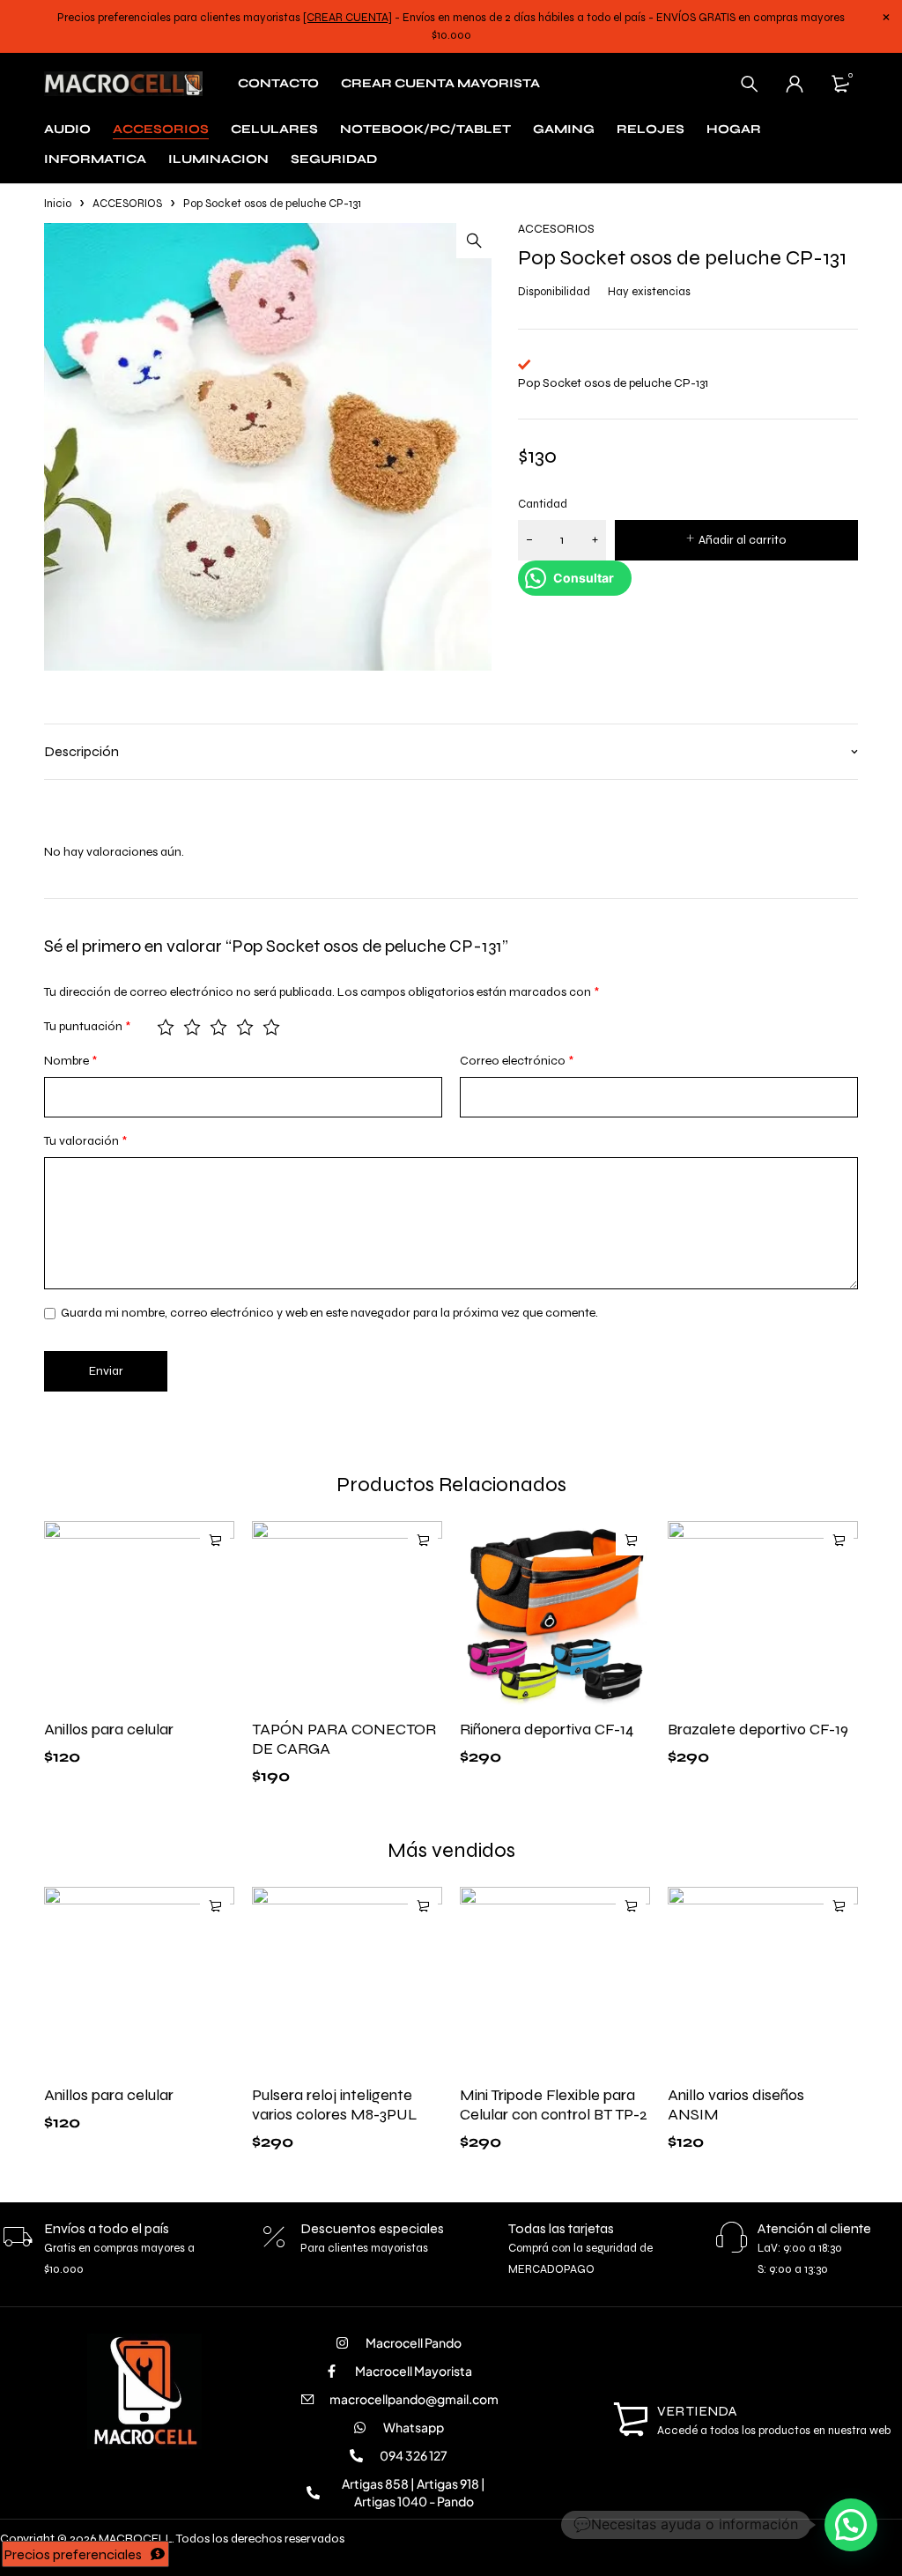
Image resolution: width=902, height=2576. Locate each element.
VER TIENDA (697, 2411)
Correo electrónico (517, 1061)
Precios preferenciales (73, 2554)
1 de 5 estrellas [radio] (166, 1027)
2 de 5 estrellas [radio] (192, 1027)
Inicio (58, 204)
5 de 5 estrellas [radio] (271, 1027)
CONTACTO (278, 83)
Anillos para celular (109, 1729)
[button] (474, 241)
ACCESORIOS (127, 204)
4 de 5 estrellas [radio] (245, 1027)
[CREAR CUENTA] (347, 18)
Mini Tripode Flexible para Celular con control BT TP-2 (554, 2105)
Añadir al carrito (743, 540)
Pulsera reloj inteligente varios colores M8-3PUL (335, 2105)
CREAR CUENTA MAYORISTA (440, 83)
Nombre (70, 1061)
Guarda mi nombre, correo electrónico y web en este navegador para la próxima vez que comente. (329, 1313)
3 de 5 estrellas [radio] (218, 1027)
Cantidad (543, 504)
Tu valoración (85, 1141)
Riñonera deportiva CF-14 (547, 1729)
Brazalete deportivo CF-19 (758, 1729)
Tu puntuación (87, 1026)
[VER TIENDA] (631, 2420)
